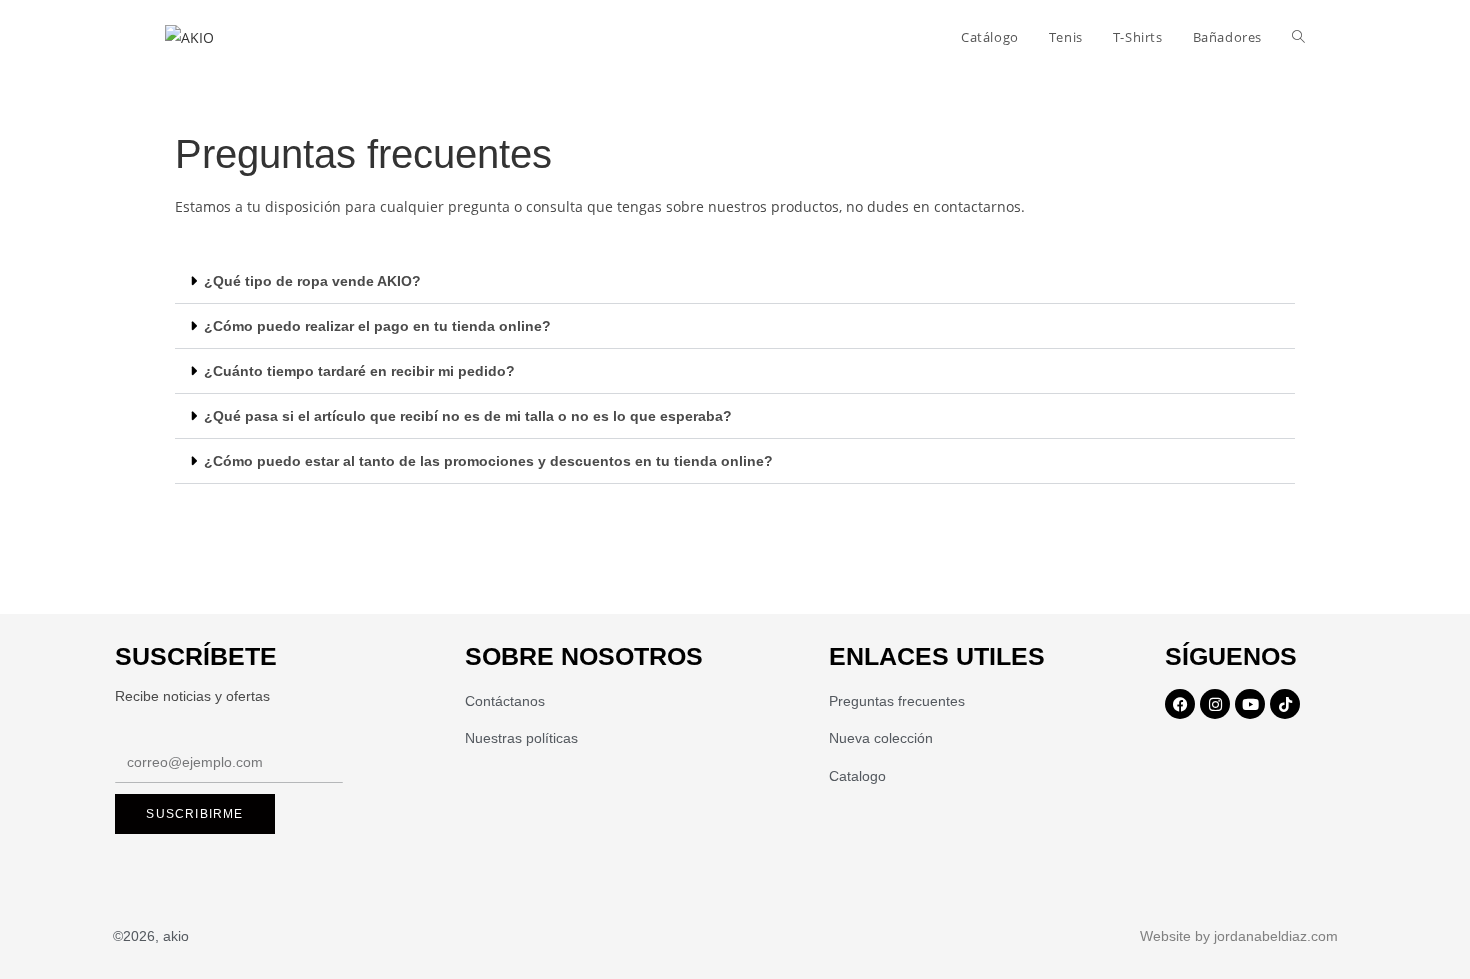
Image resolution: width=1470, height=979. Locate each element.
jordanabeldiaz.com (1276, 936)
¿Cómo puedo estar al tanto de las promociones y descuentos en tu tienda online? (488, 461)
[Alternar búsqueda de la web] (1298, 37)
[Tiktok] (1285, 704)
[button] (735, 281)
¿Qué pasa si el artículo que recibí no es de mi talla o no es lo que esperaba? (468, 416)
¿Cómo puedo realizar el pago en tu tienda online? (377, 326)
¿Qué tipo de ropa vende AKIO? (312, 281)
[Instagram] (1215, 704)
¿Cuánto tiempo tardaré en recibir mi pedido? (359, 371)
